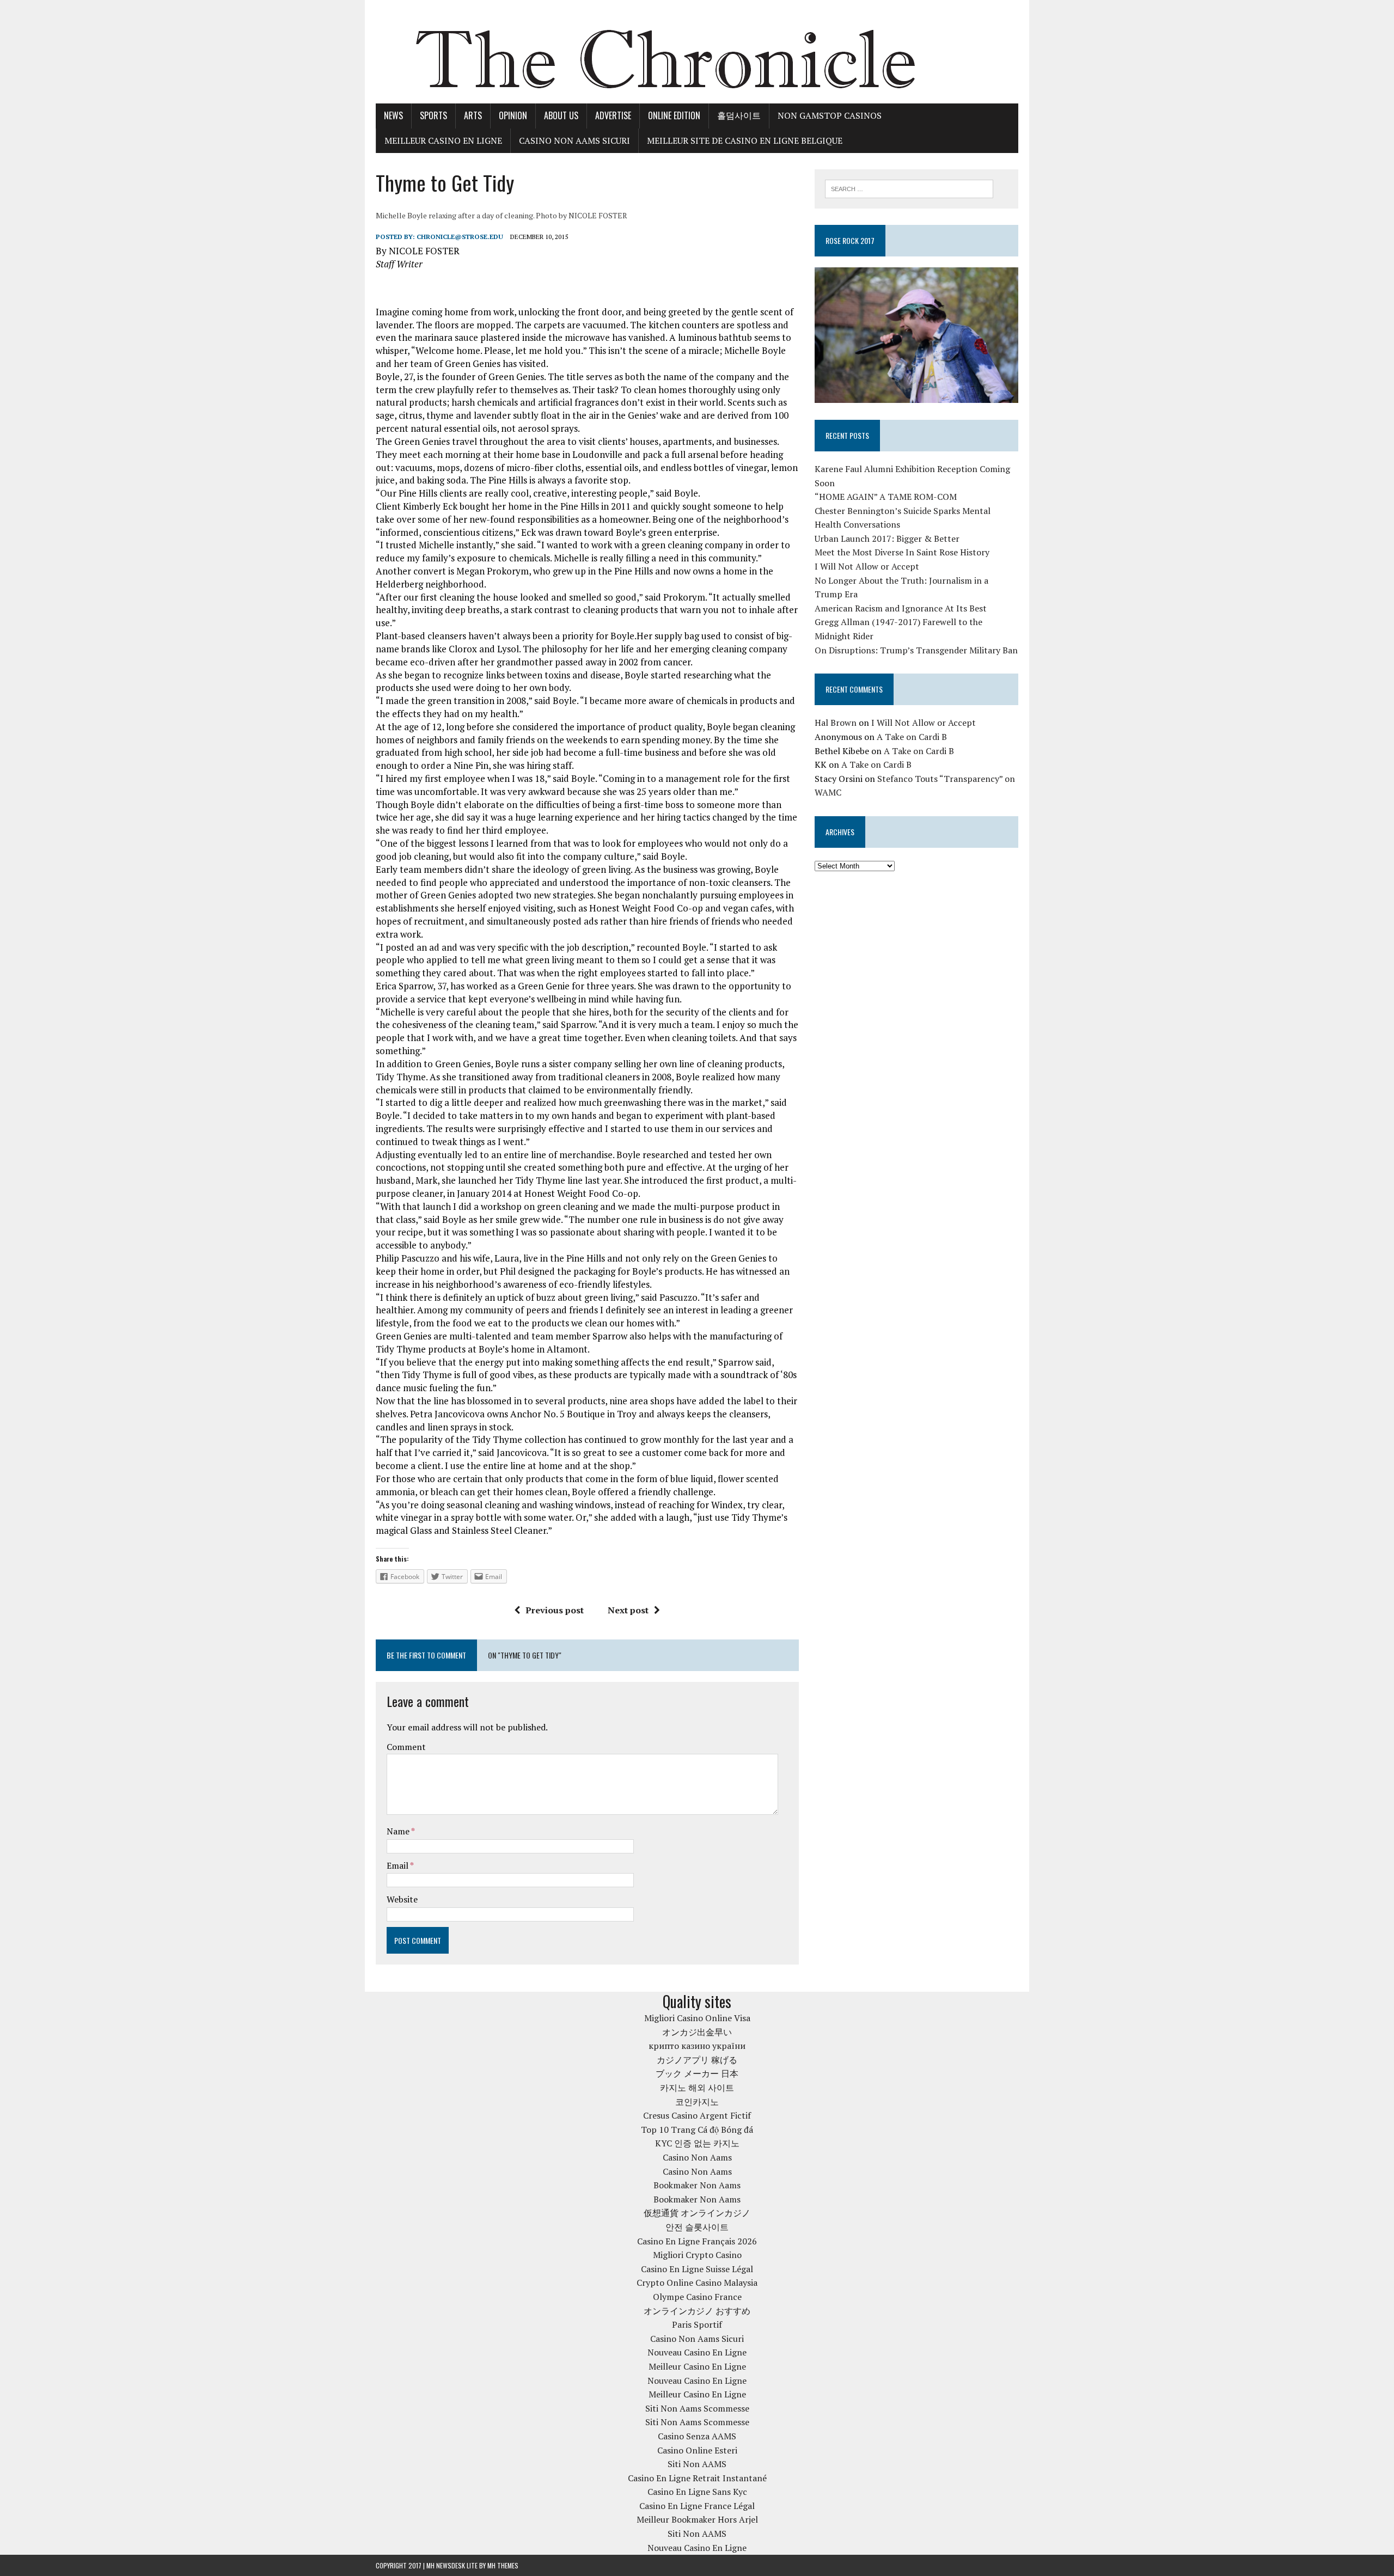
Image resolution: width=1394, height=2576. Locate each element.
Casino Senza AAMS (697, 2436)
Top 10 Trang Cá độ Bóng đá (697, 2130)
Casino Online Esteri (697, 2450)
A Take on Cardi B (912, 737)
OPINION (513, 115)
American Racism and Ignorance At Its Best (901, 608)
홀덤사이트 (739, 115)
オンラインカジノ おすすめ (697, 2311)
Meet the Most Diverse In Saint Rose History (902, 552)
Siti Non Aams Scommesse (697, 2408)
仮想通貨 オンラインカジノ (697, 2213)
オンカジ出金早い (697, 2032)
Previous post (555, 1610)
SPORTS (433, 115)
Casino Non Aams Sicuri (574, 140)
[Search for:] (909, 188)
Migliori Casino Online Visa (697, 2018)
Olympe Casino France (697, 2297)
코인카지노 (697, 2102)
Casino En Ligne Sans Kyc (697, 2492)
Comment (406, 1747)
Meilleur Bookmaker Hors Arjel (697, 2519)
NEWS (393, 115)
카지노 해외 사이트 (697, 2088)
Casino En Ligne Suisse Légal (697, 2269)
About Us (561, 115)
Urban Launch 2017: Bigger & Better (887, 539)
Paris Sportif (697, 2324)
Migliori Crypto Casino (697, 2255)
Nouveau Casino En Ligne (697, 2352)
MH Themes (503, 2565)
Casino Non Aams (697, 2157)
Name (399, 1831)
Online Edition (674, 115)
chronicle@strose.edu (460, 237)
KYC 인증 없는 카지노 (697, 2143)
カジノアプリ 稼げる (697, 2060)
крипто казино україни (697, 2046)
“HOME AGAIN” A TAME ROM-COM (886, 497)
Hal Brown (836, 723)
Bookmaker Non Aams (697, 2185)
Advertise (613, 115)
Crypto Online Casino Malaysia (697, 2283)
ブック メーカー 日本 (697, 2073)
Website (402, 1899)
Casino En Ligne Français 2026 (697, 2241)
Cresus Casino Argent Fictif (697, 2115)
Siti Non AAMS (697, 2464)
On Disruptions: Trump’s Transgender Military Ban (916, 650)
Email (398, 1865)
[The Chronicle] (697, 52)
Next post (628, 1610)
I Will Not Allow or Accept (867, 566)
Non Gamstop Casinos (830, 115)
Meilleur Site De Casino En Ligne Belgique (745, 140)
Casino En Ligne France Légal (697, 2506)
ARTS (473, 115)
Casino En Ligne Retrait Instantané (697, 2478)
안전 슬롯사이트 (697, 2227)
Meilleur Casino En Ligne (443, 140)
